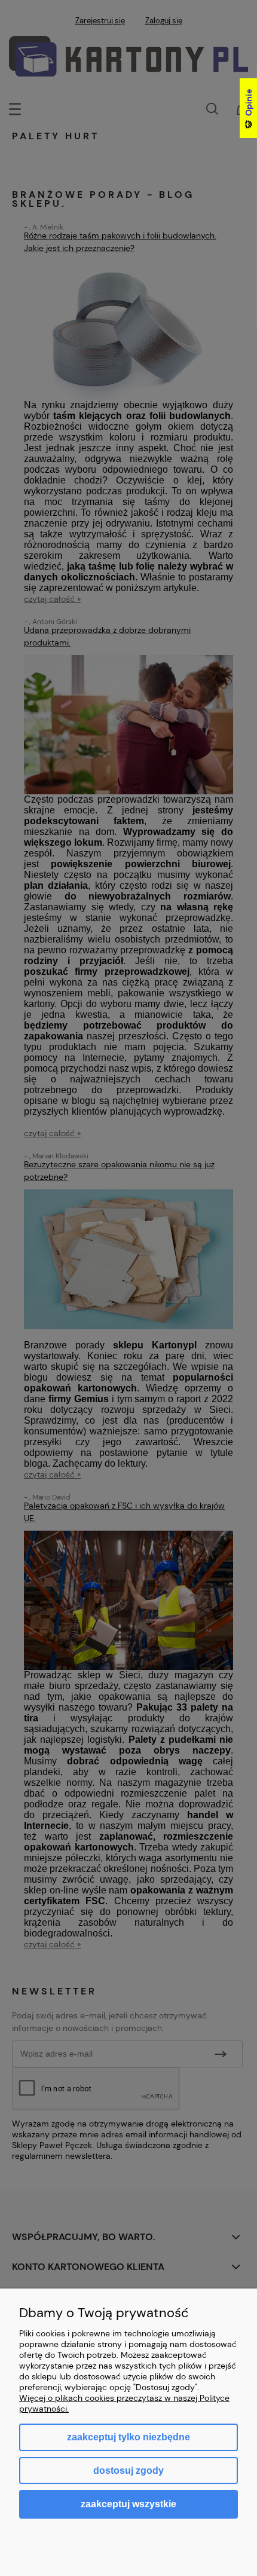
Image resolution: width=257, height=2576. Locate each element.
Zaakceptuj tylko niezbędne (128, 2437)
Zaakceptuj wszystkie (128, 2504)
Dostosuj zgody (128, 2471)
